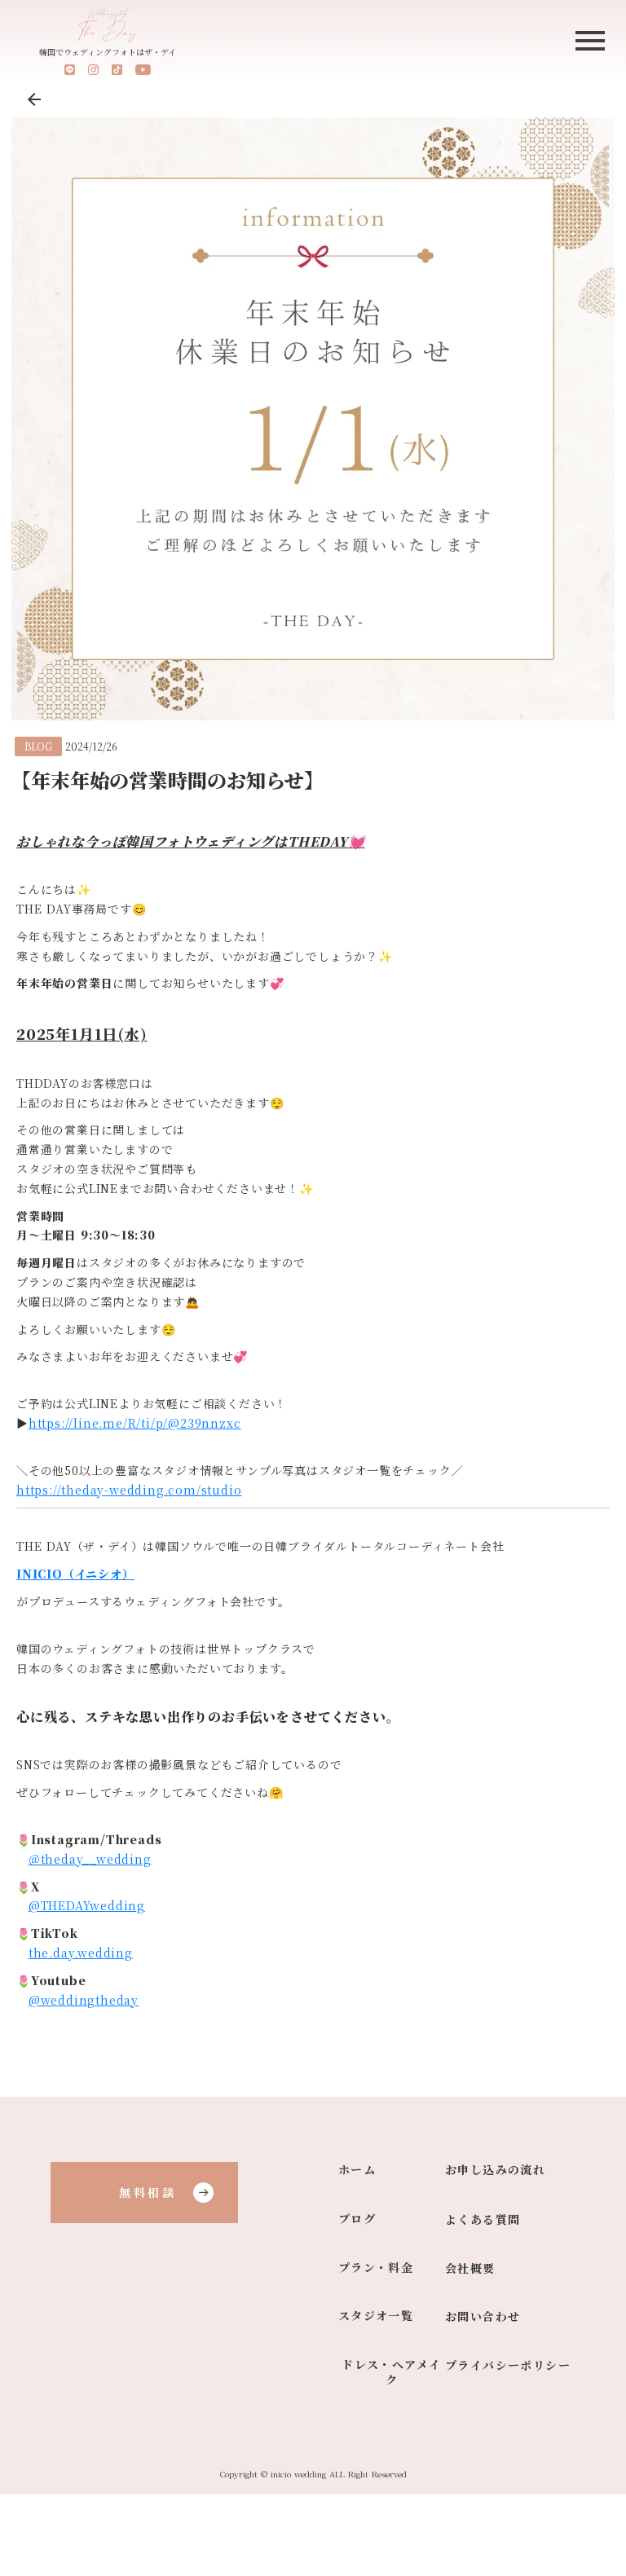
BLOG (38, 746)
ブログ (357, 2219)
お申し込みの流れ (495, 2170)
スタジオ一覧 (376, 2316)
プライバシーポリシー (508, 2365)
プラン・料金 (376, 2268)
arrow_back (34, 99)
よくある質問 (483, 2219)
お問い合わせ (483, 2316)
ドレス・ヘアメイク (391, 2373)
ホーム (357, 2170)
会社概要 (470, 2268)
